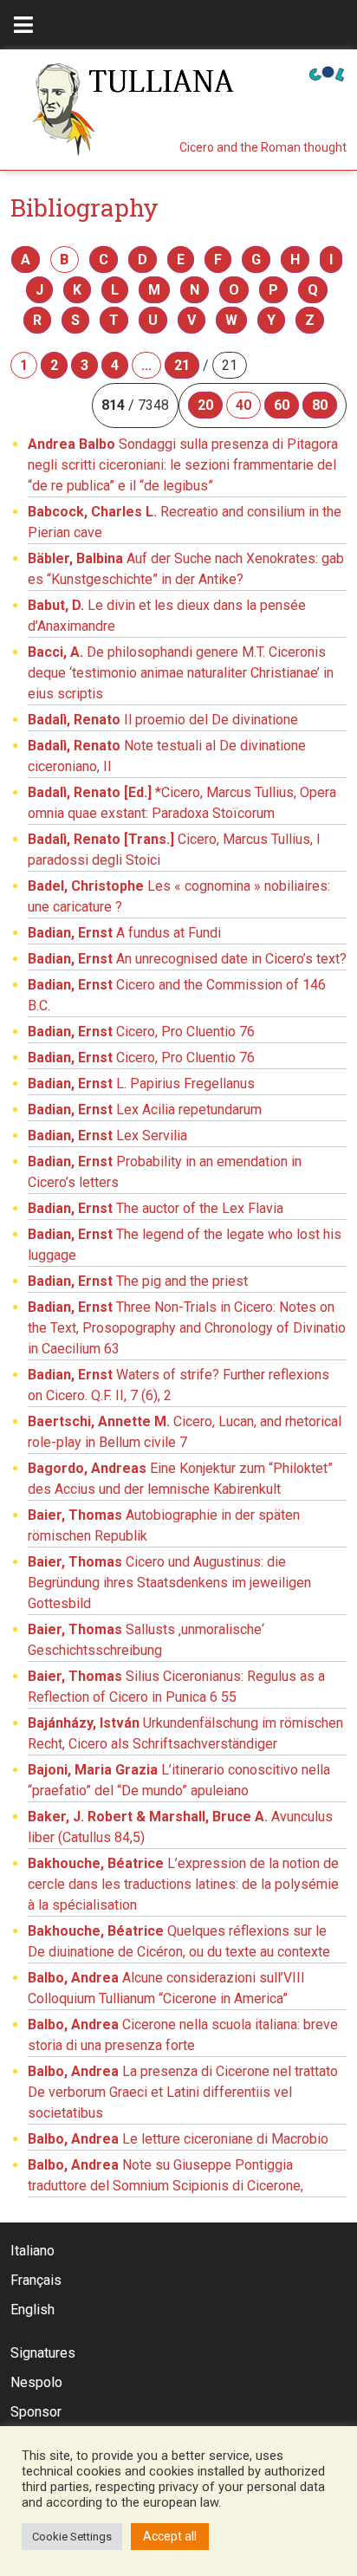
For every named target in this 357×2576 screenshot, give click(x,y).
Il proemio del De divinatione (163, 720)
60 (282, 405)
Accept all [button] (170, 2536)
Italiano (32, 2251)
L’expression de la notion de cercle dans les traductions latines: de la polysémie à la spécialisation (183, 1884)
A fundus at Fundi (124, 933)
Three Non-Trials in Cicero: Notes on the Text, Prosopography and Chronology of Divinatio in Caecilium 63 (187, 1328)
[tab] (23, 25)
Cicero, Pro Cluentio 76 (141, 1032)
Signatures (43, 2353)
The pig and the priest (138, 1281)
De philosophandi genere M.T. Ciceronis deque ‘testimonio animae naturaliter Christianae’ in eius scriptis (181, 673)
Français (36, 2280)
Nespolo (36, 2382)
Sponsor (36, 2412)
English (32, 2310)
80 (320, 405)
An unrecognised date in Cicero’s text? (187, 959)
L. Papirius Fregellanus (141, 1084)
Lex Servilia (107, 1136)
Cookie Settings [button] (72, 2537)
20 (205, 405)
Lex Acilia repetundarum (145, 1110)
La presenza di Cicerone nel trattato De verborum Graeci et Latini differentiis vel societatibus (183, 2092)
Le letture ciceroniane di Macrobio (178, 2139)
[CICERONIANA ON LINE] (327, 72)
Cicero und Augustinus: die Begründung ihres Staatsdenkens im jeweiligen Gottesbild (169, 1583)
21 (182, 365)
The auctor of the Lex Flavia (156, 1208)
